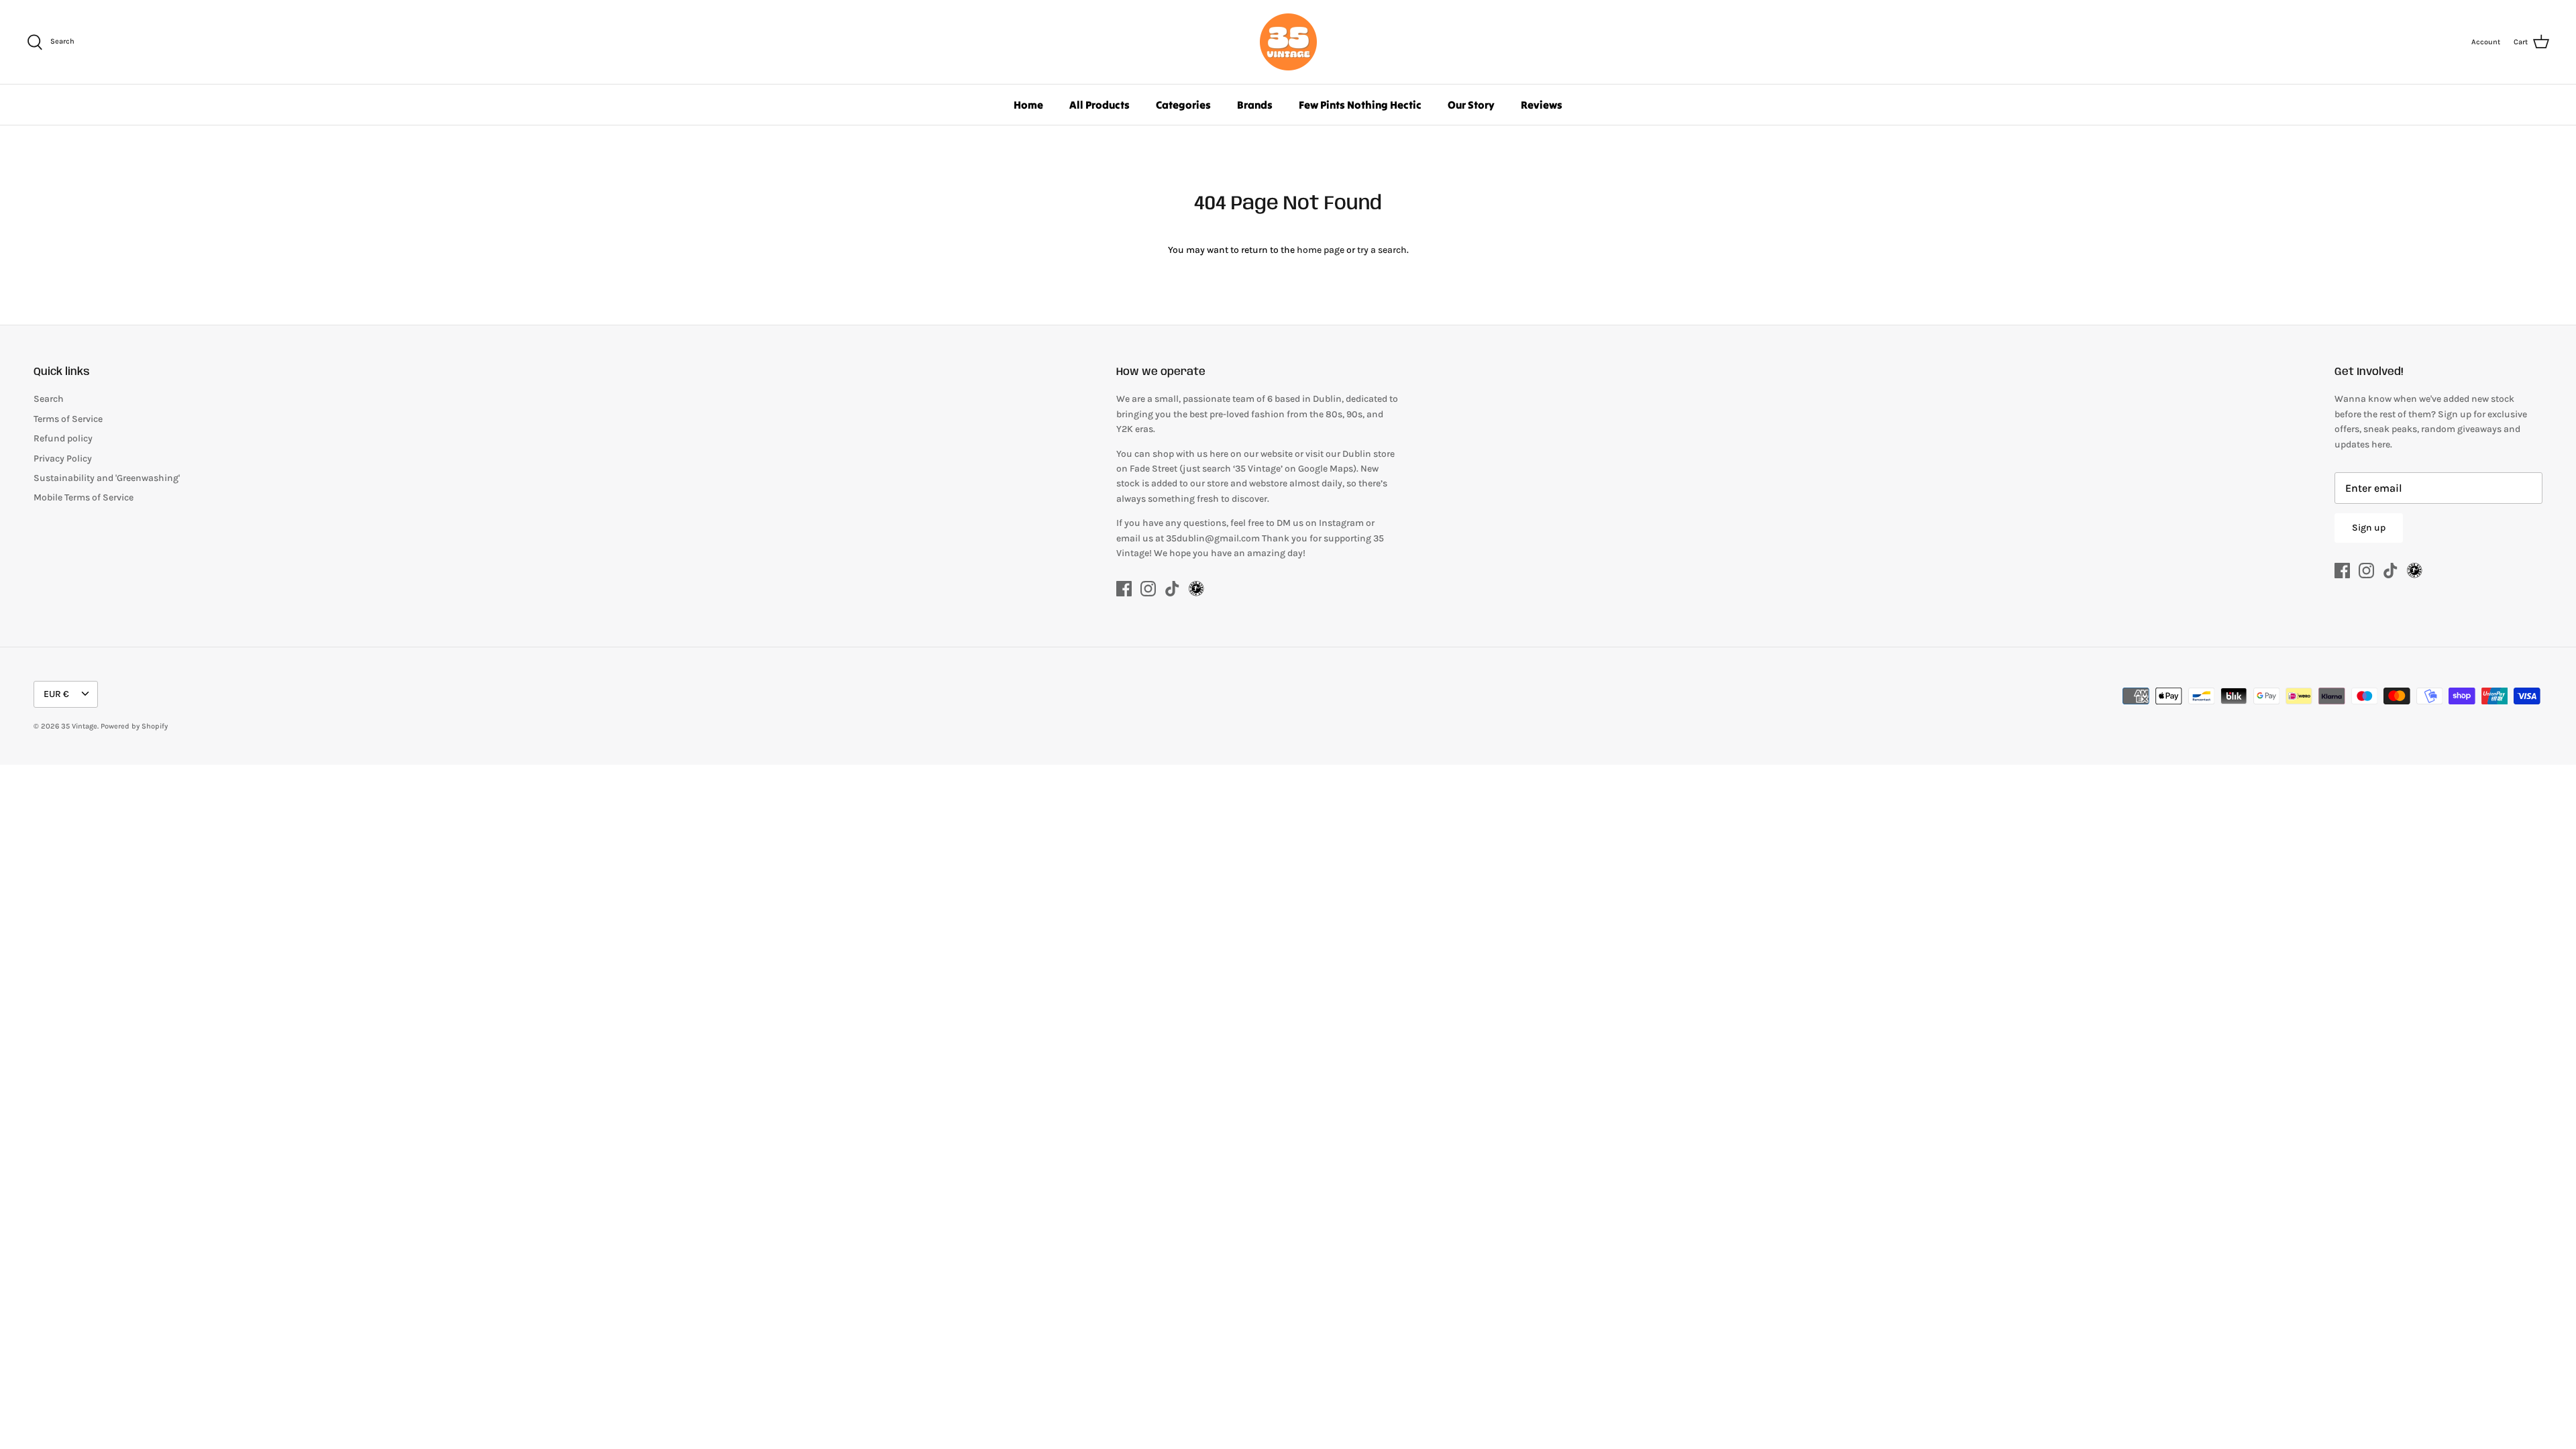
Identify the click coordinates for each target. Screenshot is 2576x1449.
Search (49, 399)
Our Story (1471, 105)
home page (1321, 250)
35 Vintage (79, 726)
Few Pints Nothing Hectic (1360, 105)
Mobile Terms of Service (84, 497)
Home (1028, 105)
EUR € (56, 694)
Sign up (2369, 528)
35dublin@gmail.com (1214, 538)
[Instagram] (1148, 589)
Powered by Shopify (134, 726)
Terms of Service (68, 419)
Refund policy (63, 438)
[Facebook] (1124, 589)
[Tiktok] (1172, 589)
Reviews (1542, 105)
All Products (1099, 105)
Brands (1255, 105)
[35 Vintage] (1288, 42)
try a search (1382, 250)
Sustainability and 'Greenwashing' (107, 478)
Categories (1183, 105)
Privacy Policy (63, 459)
